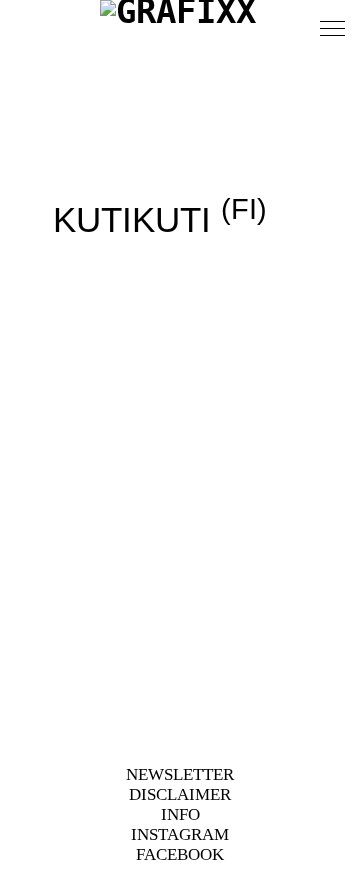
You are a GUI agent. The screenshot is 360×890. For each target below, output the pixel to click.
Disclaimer (180, 794)
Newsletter (180, 774)
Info (180, 814)
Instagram (180, 834)
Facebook (180, 854)
